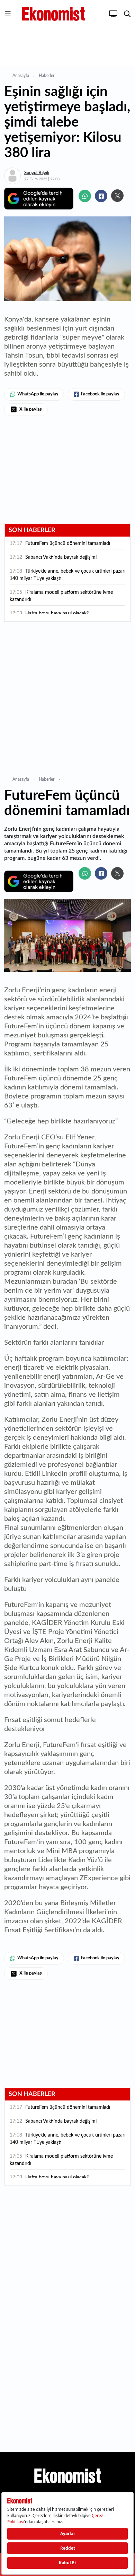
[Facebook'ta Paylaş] (101, 196)
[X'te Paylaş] (117, 196)
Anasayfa (21, 76)
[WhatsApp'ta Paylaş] (85, 196)
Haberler (47, 76)
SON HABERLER (32, 530)
